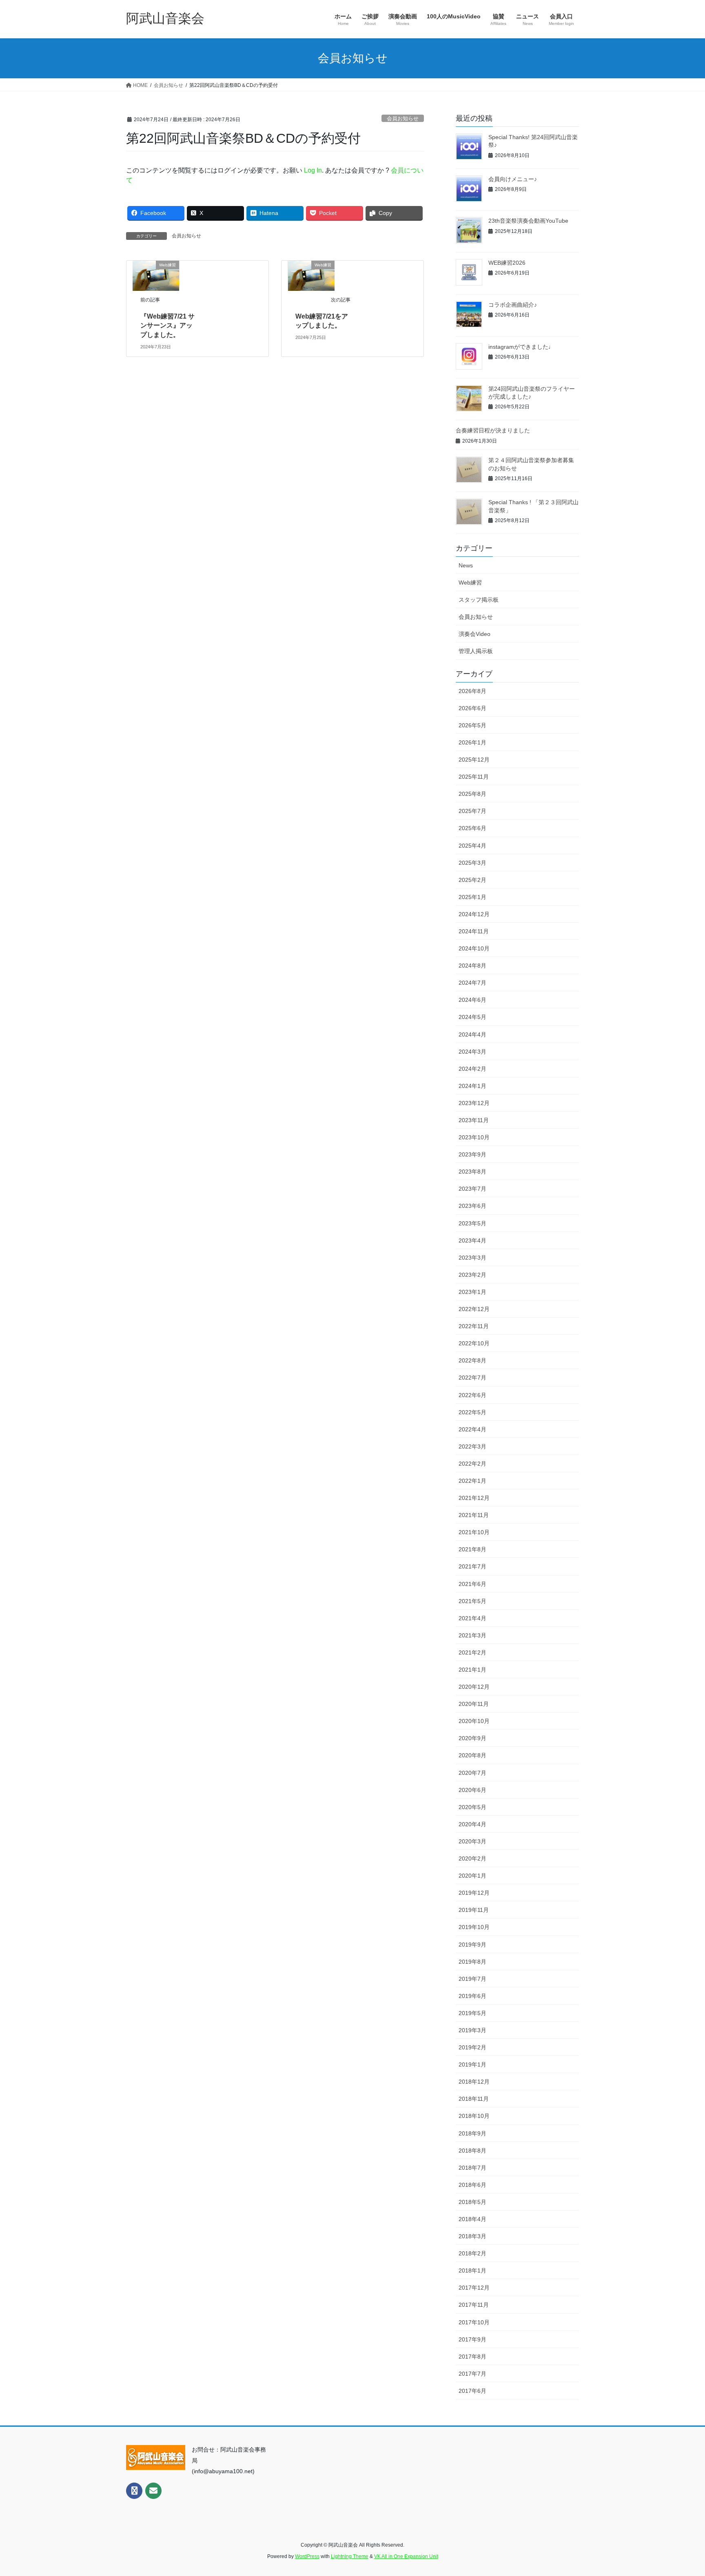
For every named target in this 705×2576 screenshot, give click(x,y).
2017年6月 (472, 2391)
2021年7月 (472, 1566)
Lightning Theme (350, 2556)
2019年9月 (472, 1945)
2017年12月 (474, 2288)
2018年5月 (472, 2202)
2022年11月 (474, 1326)
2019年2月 (472, 2047)
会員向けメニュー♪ (513, 179)
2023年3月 (472, 1258)
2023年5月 (472, 1223)
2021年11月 (474, 1515)
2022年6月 (472, 1395)
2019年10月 (474, 1927)
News (466, 565)
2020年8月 (472, 1755)
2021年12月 (474, 1498)
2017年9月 (472, 2339)
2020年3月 (472, 1841)
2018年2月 (472, 2253)
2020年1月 (472, 1876)
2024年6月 (472, 1000)
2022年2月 (472, 1464)
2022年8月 (472, 1360)
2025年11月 (474, 777)
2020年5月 (472, 1807)
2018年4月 (472, 2219)
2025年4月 (472, 846)
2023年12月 (474, 1103)
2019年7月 (472, 1979)
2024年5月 (472, 1017)
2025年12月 (474, 760)
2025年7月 (472, 811)
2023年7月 (472, 1189)
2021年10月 (474, 1532)
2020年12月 (474, 1687)
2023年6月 (472, 1206)
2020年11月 (474, 1704)
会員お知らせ (403, 119)
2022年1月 (472, 1481)
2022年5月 (472, 1412)
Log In (313, 170)
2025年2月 (472, 880)
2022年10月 (474, 1343)
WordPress (307, 2556)
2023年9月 (472, 1154)
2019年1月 (472, 2064)
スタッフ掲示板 (479, 600)
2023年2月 (472, 1275)
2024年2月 (472, 1069)
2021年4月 (472, 1618)
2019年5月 (472, 2013)
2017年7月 (472, 2374)
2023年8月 (472, 1172)
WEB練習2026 (507, 263)
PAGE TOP (681, 2492)
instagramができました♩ (521, 347)
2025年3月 (472, 863)
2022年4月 (472, 1429)
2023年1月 (472, 1292)
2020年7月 (472, 1773)
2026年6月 (472, 708)
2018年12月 (474, 2082)
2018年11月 (474, 2099)
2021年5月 (472, 1601)
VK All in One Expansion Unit (406, 2556)
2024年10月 (474, 948)
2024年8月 (472, 966)
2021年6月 (472, 1584)
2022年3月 (472, 1446)
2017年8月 (472, 2357)
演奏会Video (474, 634)
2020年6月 (472, 1790)
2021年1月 (472, 1670)
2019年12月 (474, 1893)
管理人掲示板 (476, 651)
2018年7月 (472, 2168)
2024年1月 (472, 1086)
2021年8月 (472, 1549)
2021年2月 (472, 1652)
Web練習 (470, 583)
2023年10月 (474, 1137)
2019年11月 (474, 1910)
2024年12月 (474, 914)
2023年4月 (472, 1240)
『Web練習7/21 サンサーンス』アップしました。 (167, 326)
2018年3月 (472, 2236)
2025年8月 (472, 794)
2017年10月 (474, 2322)
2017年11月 (474, 2305)
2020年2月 (472, 1858)
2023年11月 (474, 1120)
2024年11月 (474, 931)
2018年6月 (472, 2185)
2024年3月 (472, 1052)
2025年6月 (472, 828)
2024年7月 (472, 983)
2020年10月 (474, 1721)
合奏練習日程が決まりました (493, 430)
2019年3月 (472, 2030)
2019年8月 (472, 1962)
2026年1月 (472, 742)
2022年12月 (474, 1309)
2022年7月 (472, 1378)
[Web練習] (156, 275)
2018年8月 (472, 2151)
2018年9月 (472, 2133)
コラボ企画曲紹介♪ (513, 305)
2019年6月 (472, 1996)
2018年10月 (474, 2116)
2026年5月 (472, 725)
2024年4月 (472, 1034)
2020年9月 (472, 1738)
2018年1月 (472, 2270)
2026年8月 (472, 691)
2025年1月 (472, 897)
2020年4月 (472, 1824)
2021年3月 (472, 1635)
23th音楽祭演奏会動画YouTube (528, 221)
